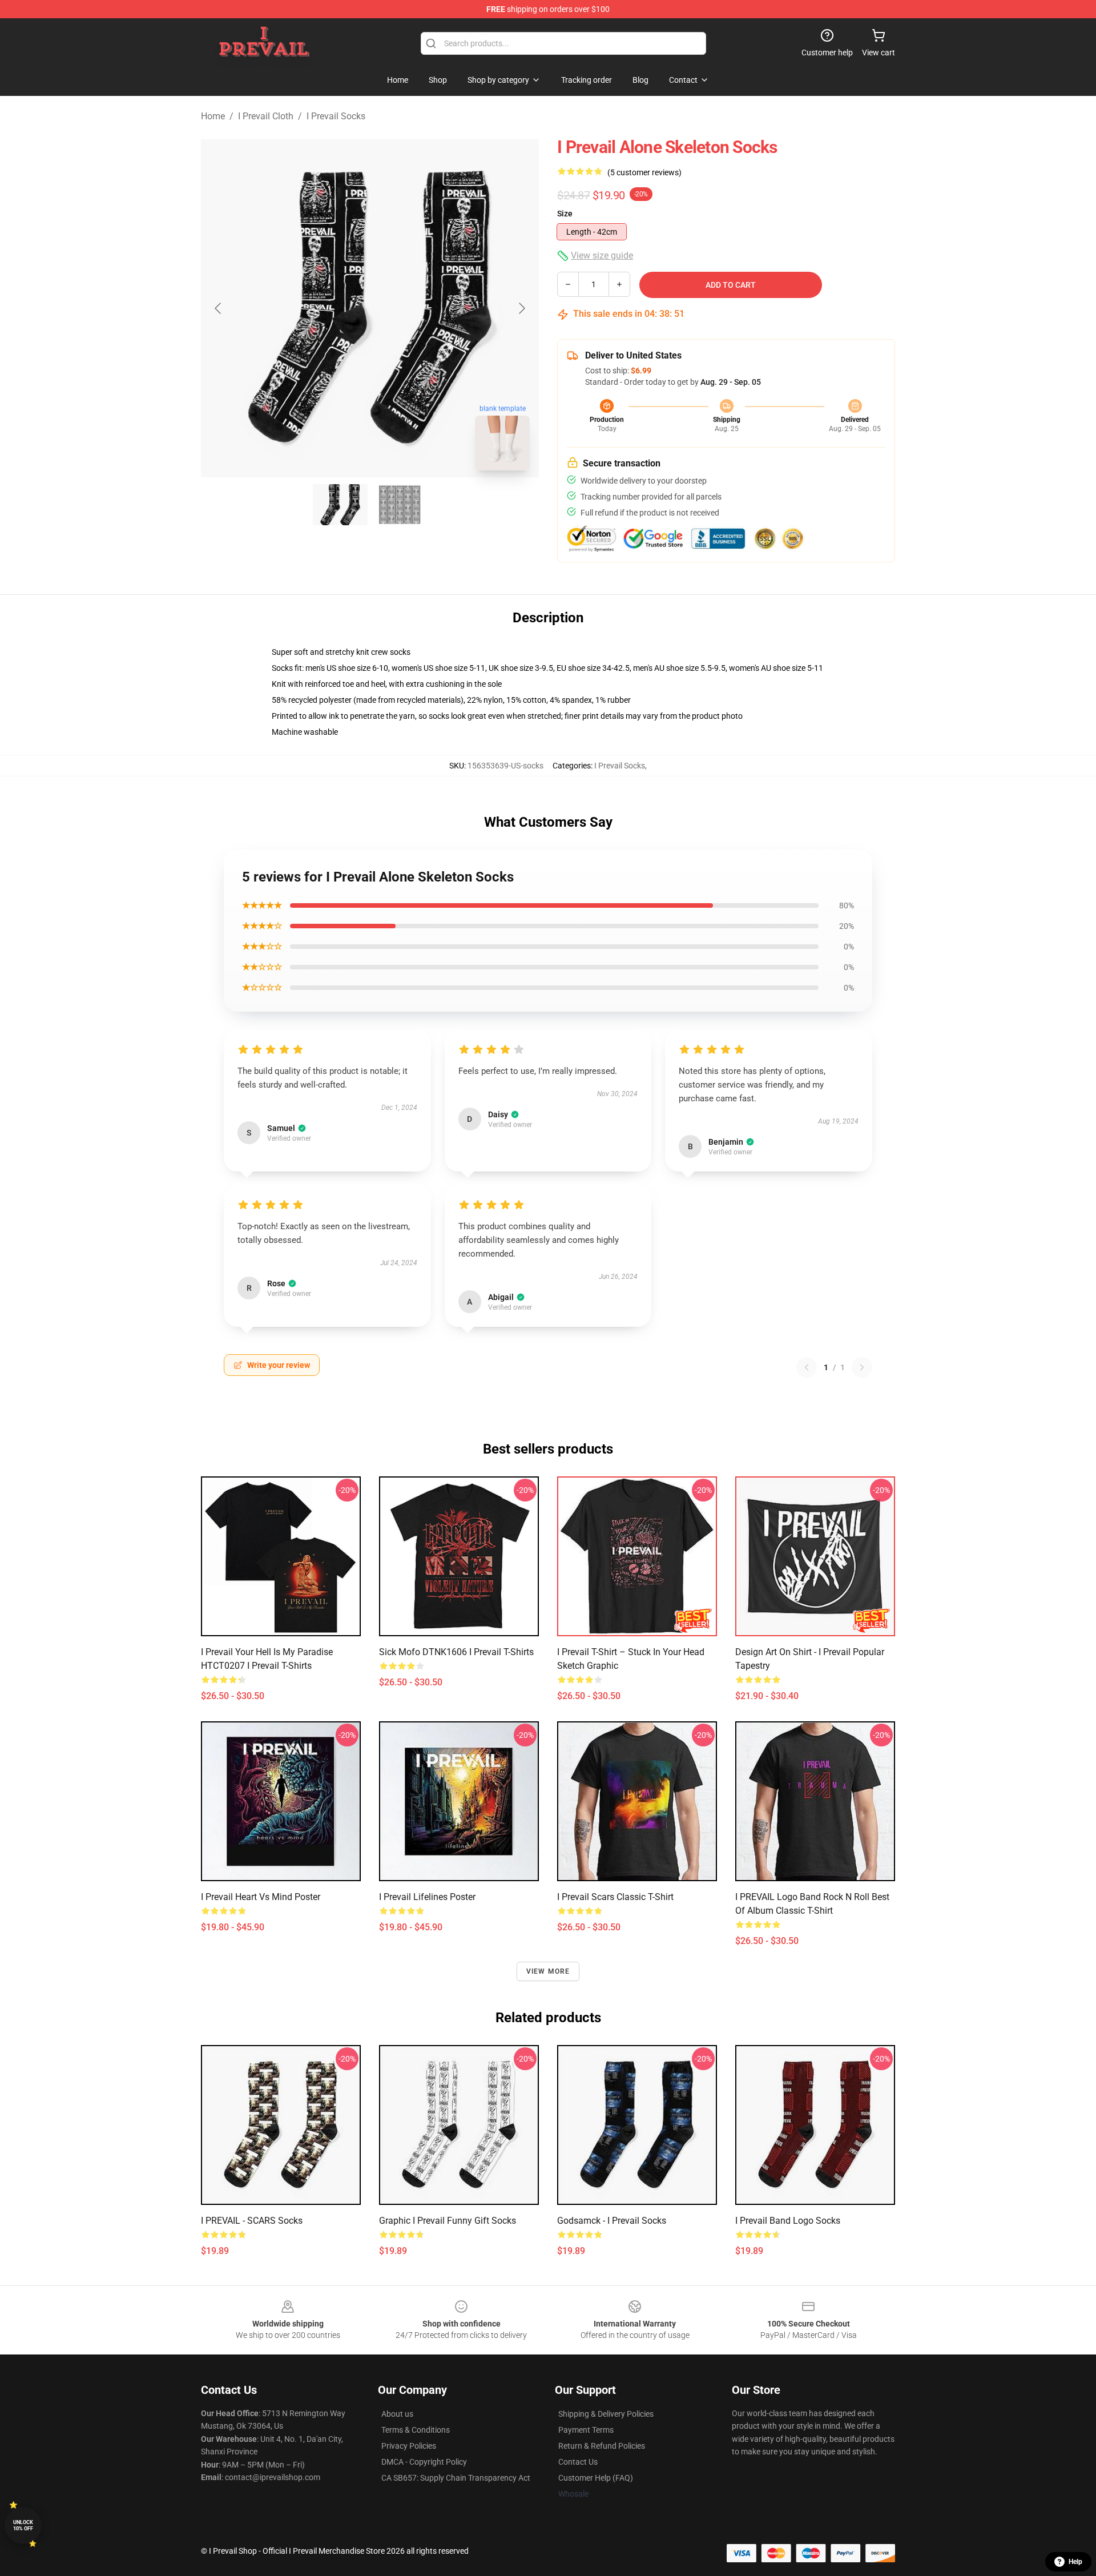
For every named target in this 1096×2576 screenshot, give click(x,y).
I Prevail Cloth (266, 116)
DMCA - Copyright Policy (424, 2462)
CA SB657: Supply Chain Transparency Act (456, 2478)
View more (548, 1971)
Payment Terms (586, 2430)
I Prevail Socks (336, 116)
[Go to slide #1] (340, 505)
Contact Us (578, 2462)
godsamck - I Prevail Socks (612, 2221)
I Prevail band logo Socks (788, 2221)
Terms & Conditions (416, 2430)
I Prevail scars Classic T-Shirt (615, 1897)
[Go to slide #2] (400, 505)
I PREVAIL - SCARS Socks (252, 2221)
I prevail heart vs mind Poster (261, 1897)
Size (565, 214)
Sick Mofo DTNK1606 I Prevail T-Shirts (456, 1652)
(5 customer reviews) (644, 172)
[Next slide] (521, 308)
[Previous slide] (219, 308)
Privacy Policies (409, 2446)
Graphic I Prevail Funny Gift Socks (448, 2221)
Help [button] (1075, 2562)
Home (213, 116)
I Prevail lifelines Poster (427, 1897)
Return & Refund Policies (602, 2446)
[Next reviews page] (862, 1367)
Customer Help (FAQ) (596, 2478)
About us (397, 2414)
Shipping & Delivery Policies (606, 2414)
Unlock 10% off (23, 2525)
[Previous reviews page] (807, 1367)
